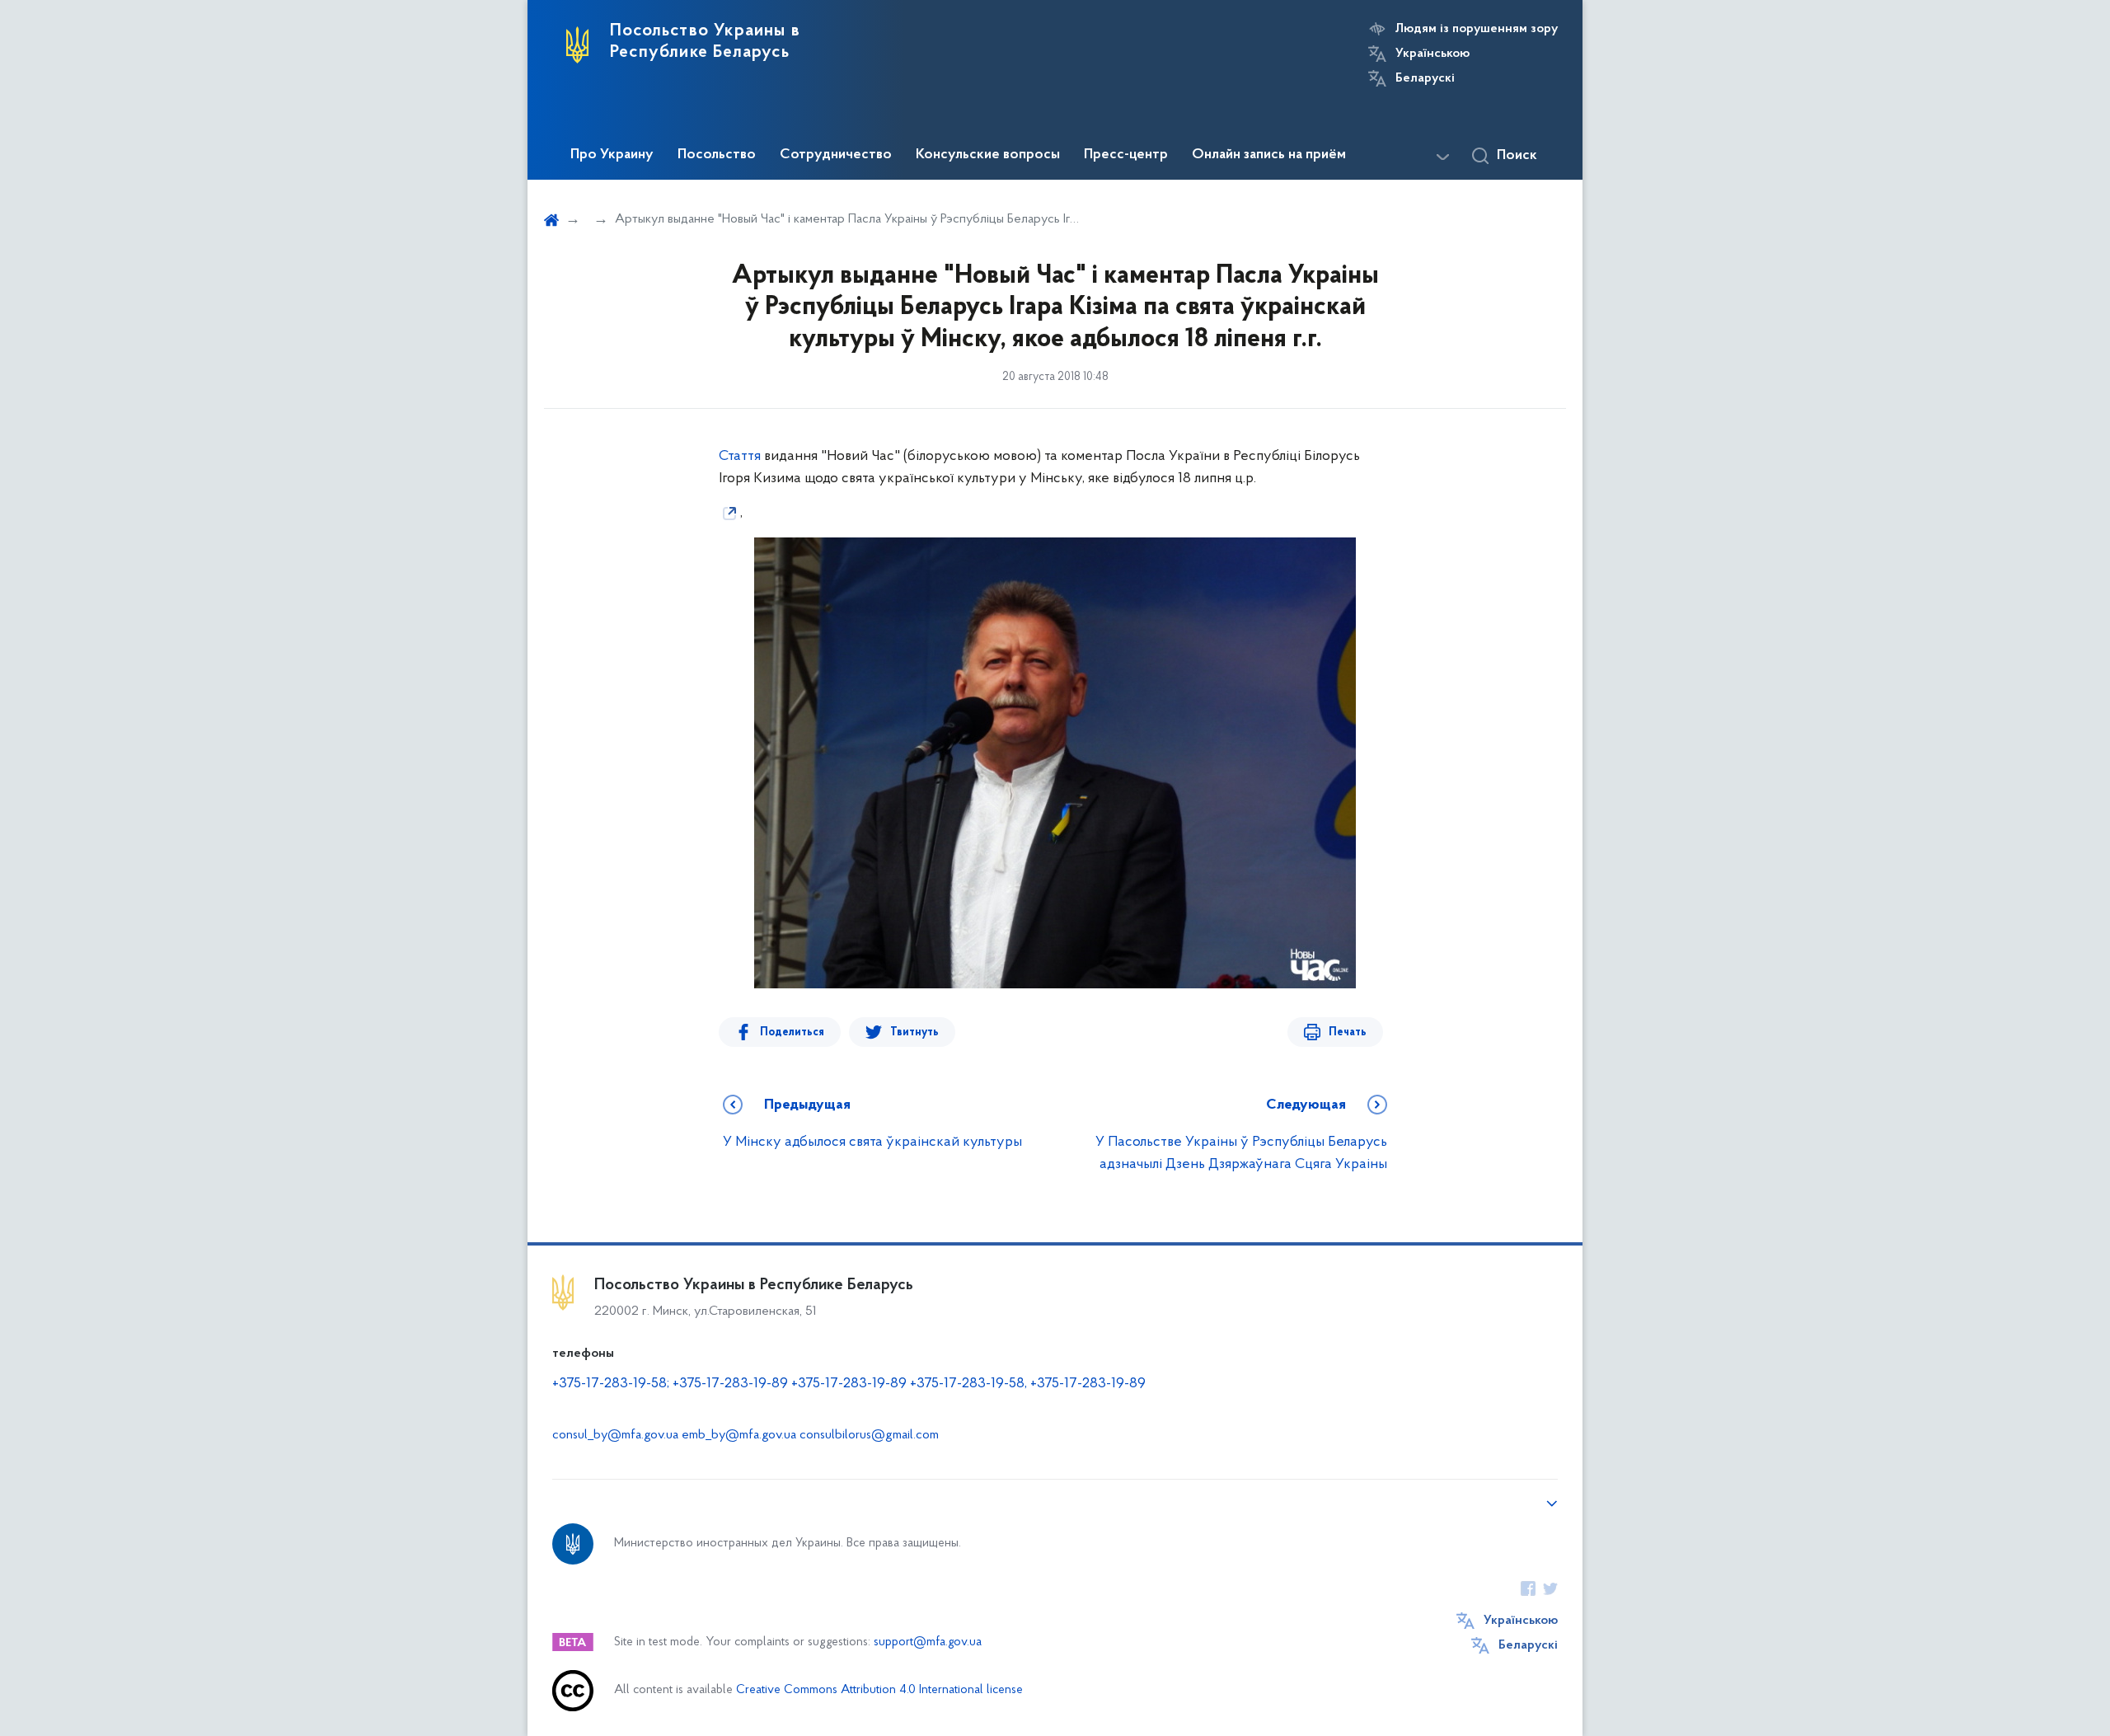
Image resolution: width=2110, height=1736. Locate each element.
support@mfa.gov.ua (928, 1642)
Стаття (740, 457)
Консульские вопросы (988, 155)
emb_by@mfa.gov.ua (739, 1435)
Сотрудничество (836, 155)
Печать (1348, 1032)
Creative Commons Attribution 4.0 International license (879, 1690)
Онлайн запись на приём (1269, 155)
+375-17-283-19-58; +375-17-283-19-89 (670, 1384)
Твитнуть (914, 1032)
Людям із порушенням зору (1477, 29)
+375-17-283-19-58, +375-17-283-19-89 (1028, 1384)
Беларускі (1425, 78)
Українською (1432, 54)
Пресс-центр (1126, 155)
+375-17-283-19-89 (849, 1384)
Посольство (717, 155)
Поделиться (792, 1032)
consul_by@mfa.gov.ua (615, 1435)
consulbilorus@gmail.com (869, 1435)
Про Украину (612, 155)
